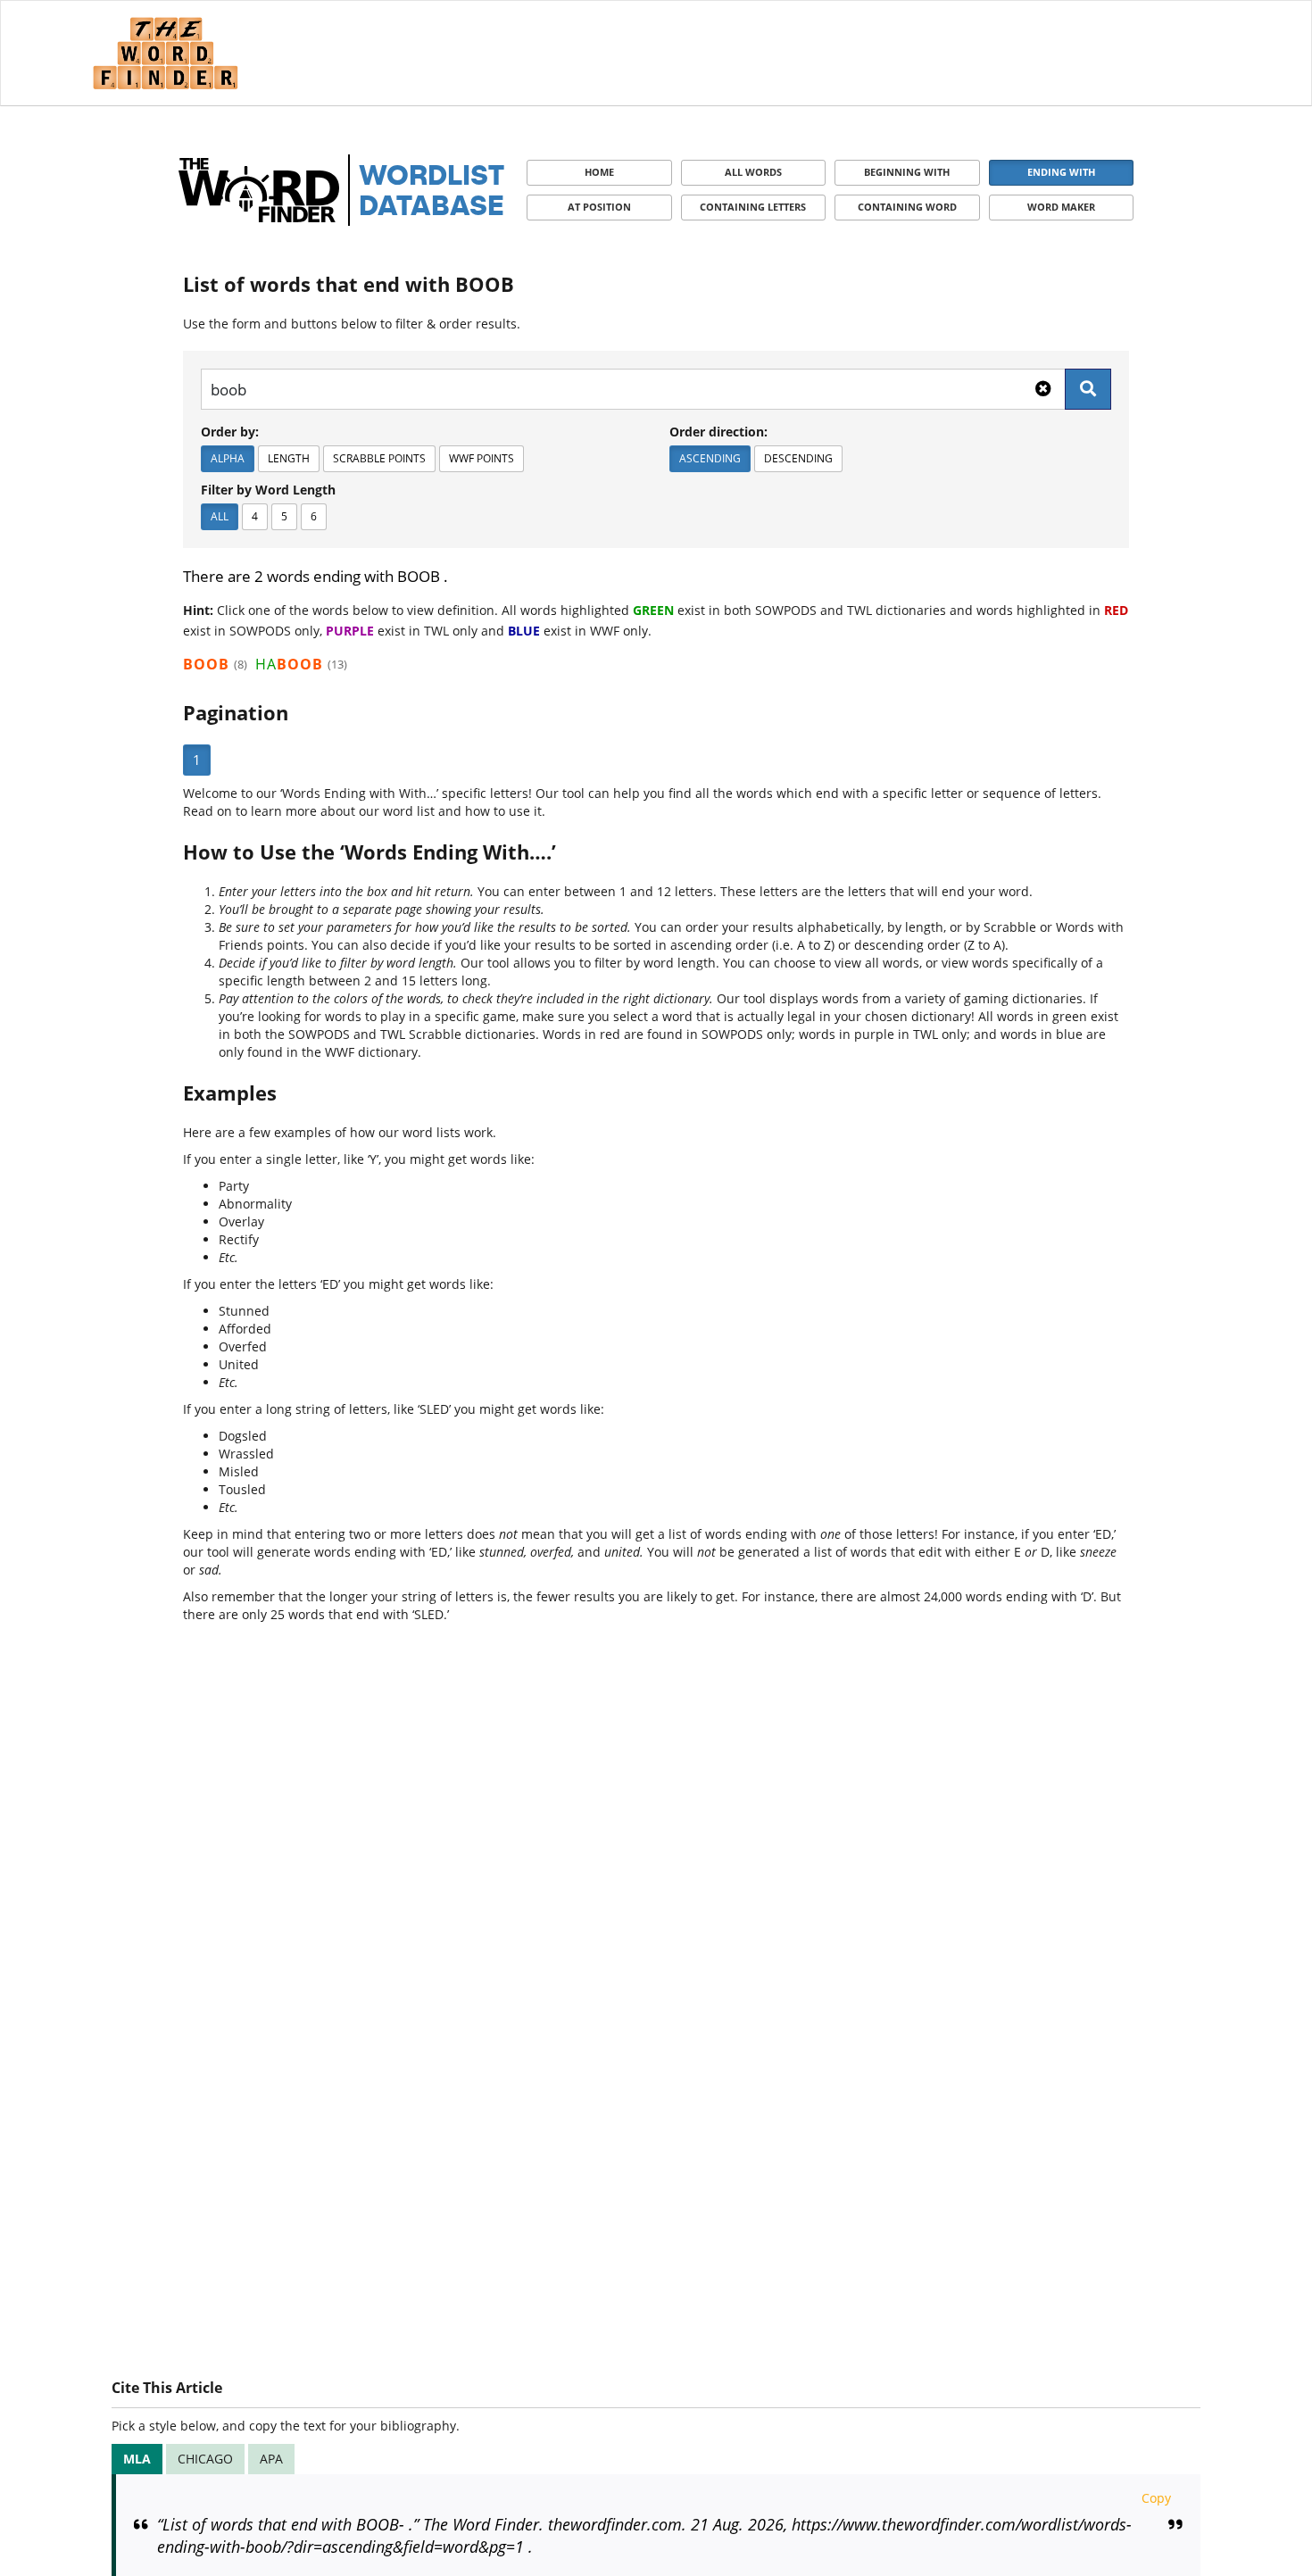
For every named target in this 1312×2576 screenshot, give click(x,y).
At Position (599, 207)
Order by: (230, 432)
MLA (137, 2459)
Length (289, 458)
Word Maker (1061, 207)
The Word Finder (165, 53)
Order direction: (718, 432)
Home (599, 172)
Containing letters (753, 207)
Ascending (710, 458)
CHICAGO (205, 2459)
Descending (798, 458)
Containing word (907, 207)
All (220, 516)
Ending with (1061, 172)
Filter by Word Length (268, 490)
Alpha (228, 458)
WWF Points (482, 458)
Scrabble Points (379, 458)
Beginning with (907, 172)
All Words (753, 172)
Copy (1156, 2498)
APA (271, 2459)
